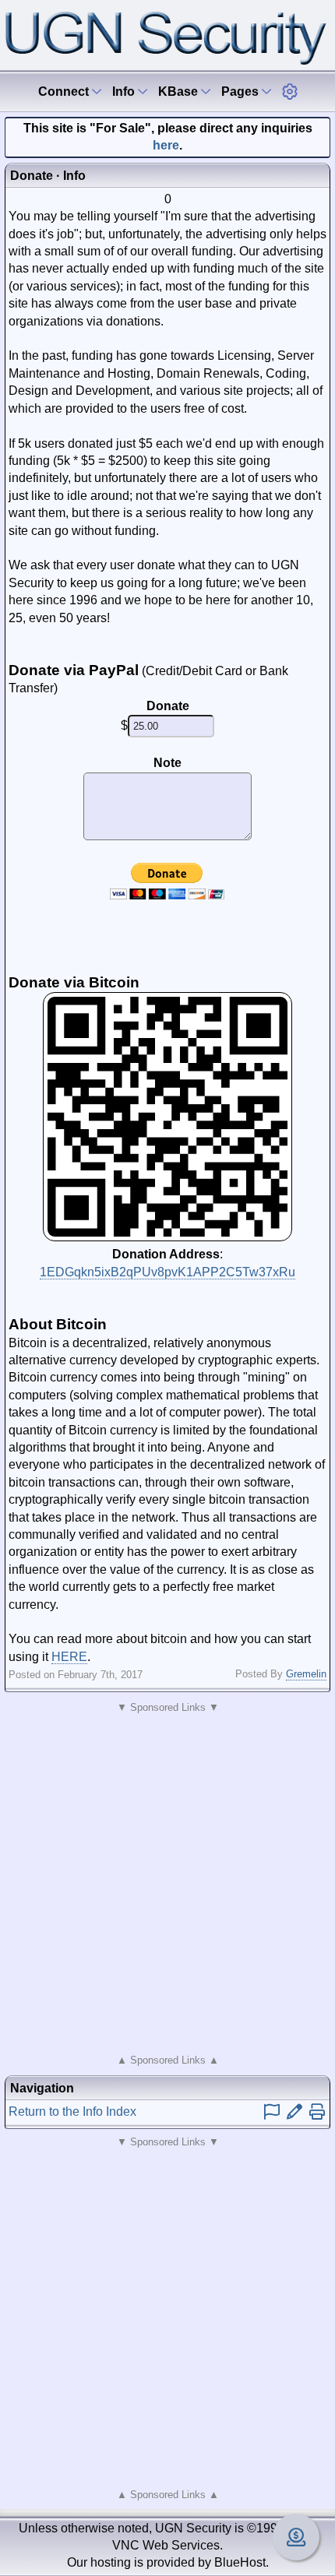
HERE (69, 1657)
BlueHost (240, 2562)
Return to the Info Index (72, 2111)
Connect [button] (65, 91)
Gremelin (306, 1674)
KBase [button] (180, 91)
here (166, 145)
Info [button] (125, 91)
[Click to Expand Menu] (290, 91)
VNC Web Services (166, 2545)
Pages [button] (242, 91)
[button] (290, 91)
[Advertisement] (167, 1884)
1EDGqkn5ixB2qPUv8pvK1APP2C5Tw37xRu (167, 1272)
